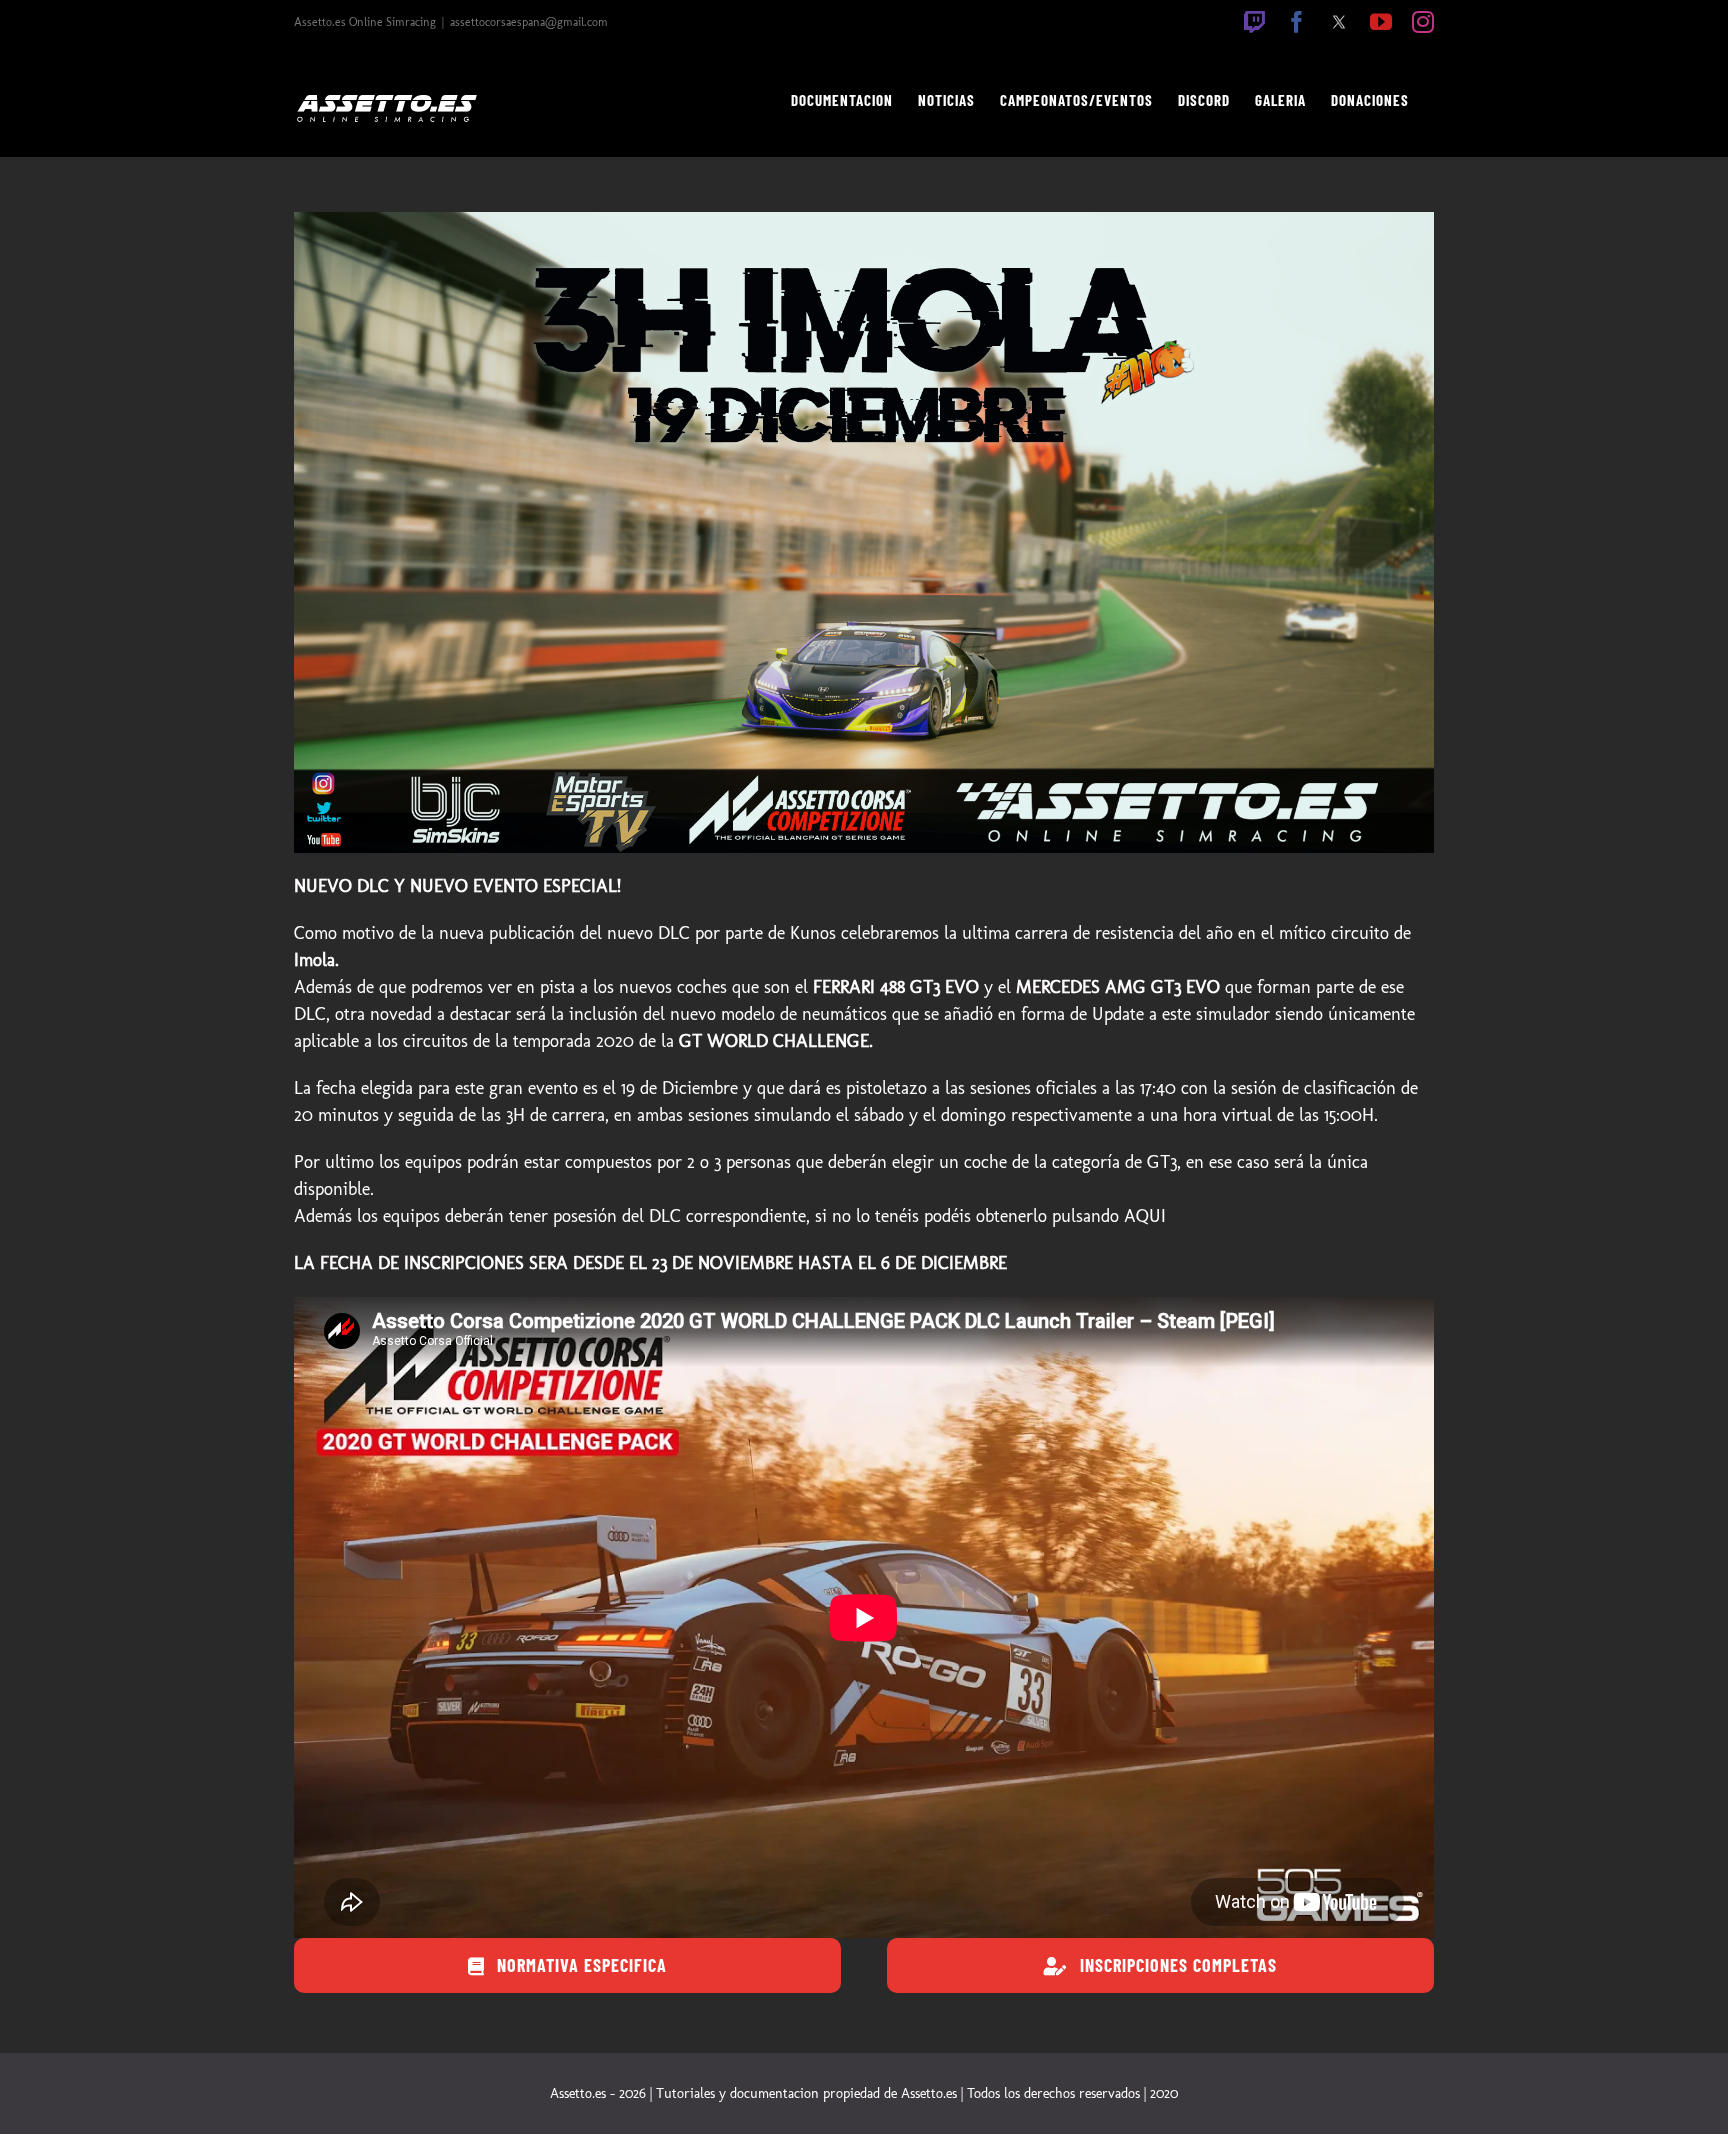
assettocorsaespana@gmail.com (529, 22)
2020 (1164, 2093)
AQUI (1145, 1216)
